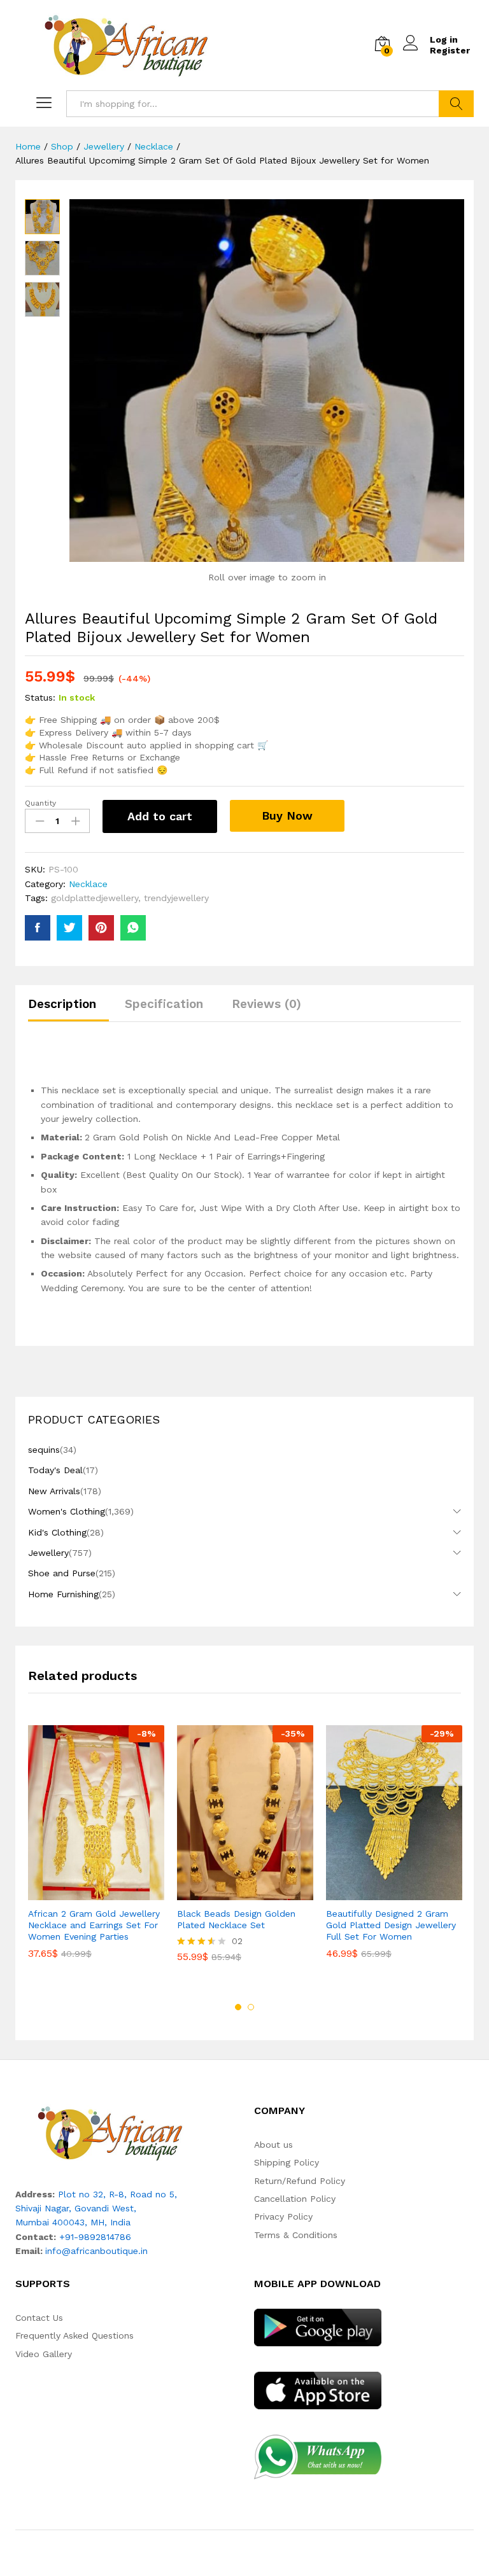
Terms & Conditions (296, 2235)
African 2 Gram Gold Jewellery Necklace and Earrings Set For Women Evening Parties (94, 1925)
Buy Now (287, 815)
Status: (40, 697)
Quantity (40, 803)
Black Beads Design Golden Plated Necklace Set (236, 1919)
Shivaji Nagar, (45, 2208)
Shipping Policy (287, 2162)
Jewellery (48, 1553)
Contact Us (39, 2318)
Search (456, 104)
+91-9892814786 (95, 2237)
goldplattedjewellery (95, 898)
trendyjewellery (176, 898)
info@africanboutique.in (96, 2251)
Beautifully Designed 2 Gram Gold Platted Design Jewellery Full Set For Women (391, 1925)
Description (62, 1004)
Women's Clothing (67, 1511)
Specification (164, 1004)
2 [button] (251, 2007)
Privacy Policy (283, 2216)
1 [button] (238, 2007)
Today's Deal (55, 1470)
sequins (44, 1450)
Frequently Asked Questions (74, 2335)
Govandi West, (105, 2208)
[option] (96, 1851)
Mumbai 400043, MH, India (73, 2222)
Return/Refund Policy (300, 2181)
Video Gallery (44, 2354)
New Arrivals (54, 1491)
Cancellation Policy (295, 2199)
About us (273, 2145)
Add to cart (160, 816)
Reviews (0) (266, 1004)
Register (450, 50)
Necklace (88, 884)
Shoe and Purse (62, 1573)
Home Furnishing (63, 1594)
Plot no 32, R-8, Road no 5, (117, 2194)
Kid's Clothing (57, 1532)
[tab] (68, 1010)
